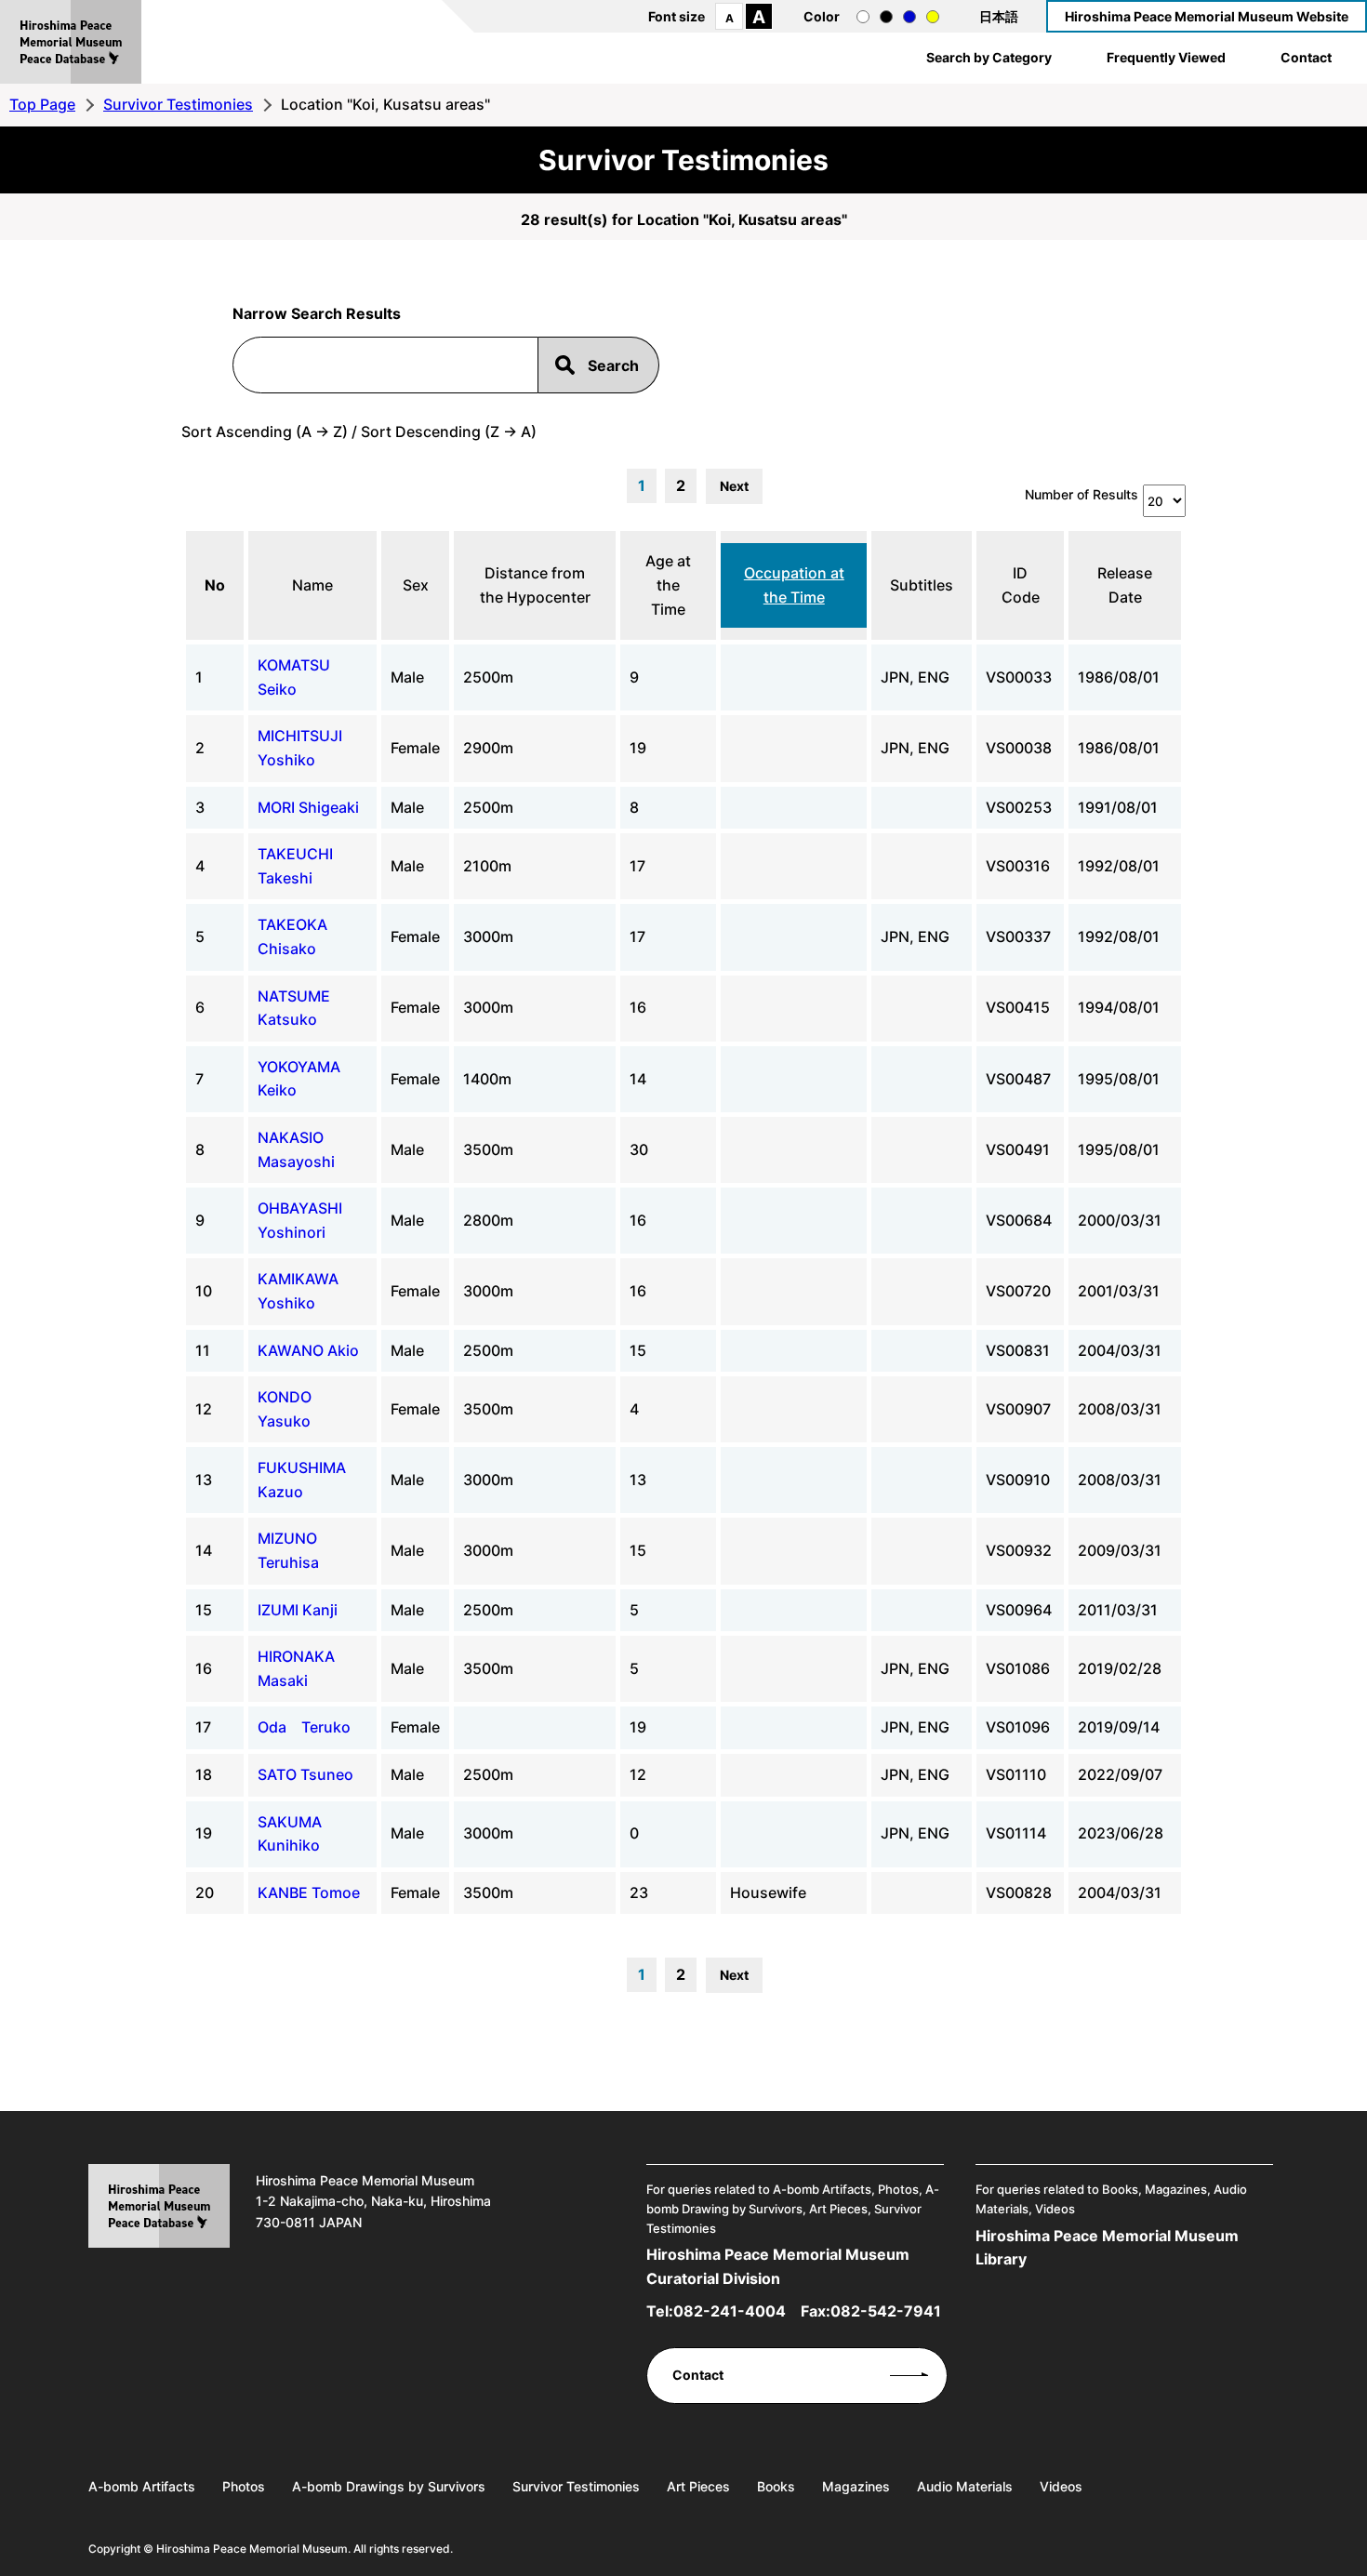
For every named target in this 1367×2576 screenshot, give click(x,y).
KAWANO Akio (308, 1350)
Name (312, 585)
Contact (1306, 57)
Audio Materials (965, 2486)
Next (734, 486)
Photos (244, 2486)
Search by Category (989, 57)
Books (776, 2486)
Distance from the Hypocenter (535, 585)
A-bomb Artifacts (142, 2486)
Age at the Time (668, 584)
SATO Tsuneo (305, 1774)
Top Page (42, 104)
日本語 (999, 16)
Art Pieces (698, 2486)
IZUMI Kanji (298, 1610)
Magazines (856, 2486)
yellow (933, 17)
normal (863, 17)
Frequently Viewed (1166, 57)
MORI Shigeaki (308, 807)
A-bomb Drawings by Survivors (389, 2486)
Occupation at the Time (794, 585)
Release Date (1125, 585)
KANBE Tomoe (309, 1892)
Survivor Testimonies (178, 104)
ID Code (1021, 585)
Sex (416, 585)
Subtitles (922, 585)
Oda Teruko (304, 1727)
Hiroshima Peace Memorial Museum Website (1207, 16)
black (886, 17)
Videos (1061, 2486)
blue (909, 17)
